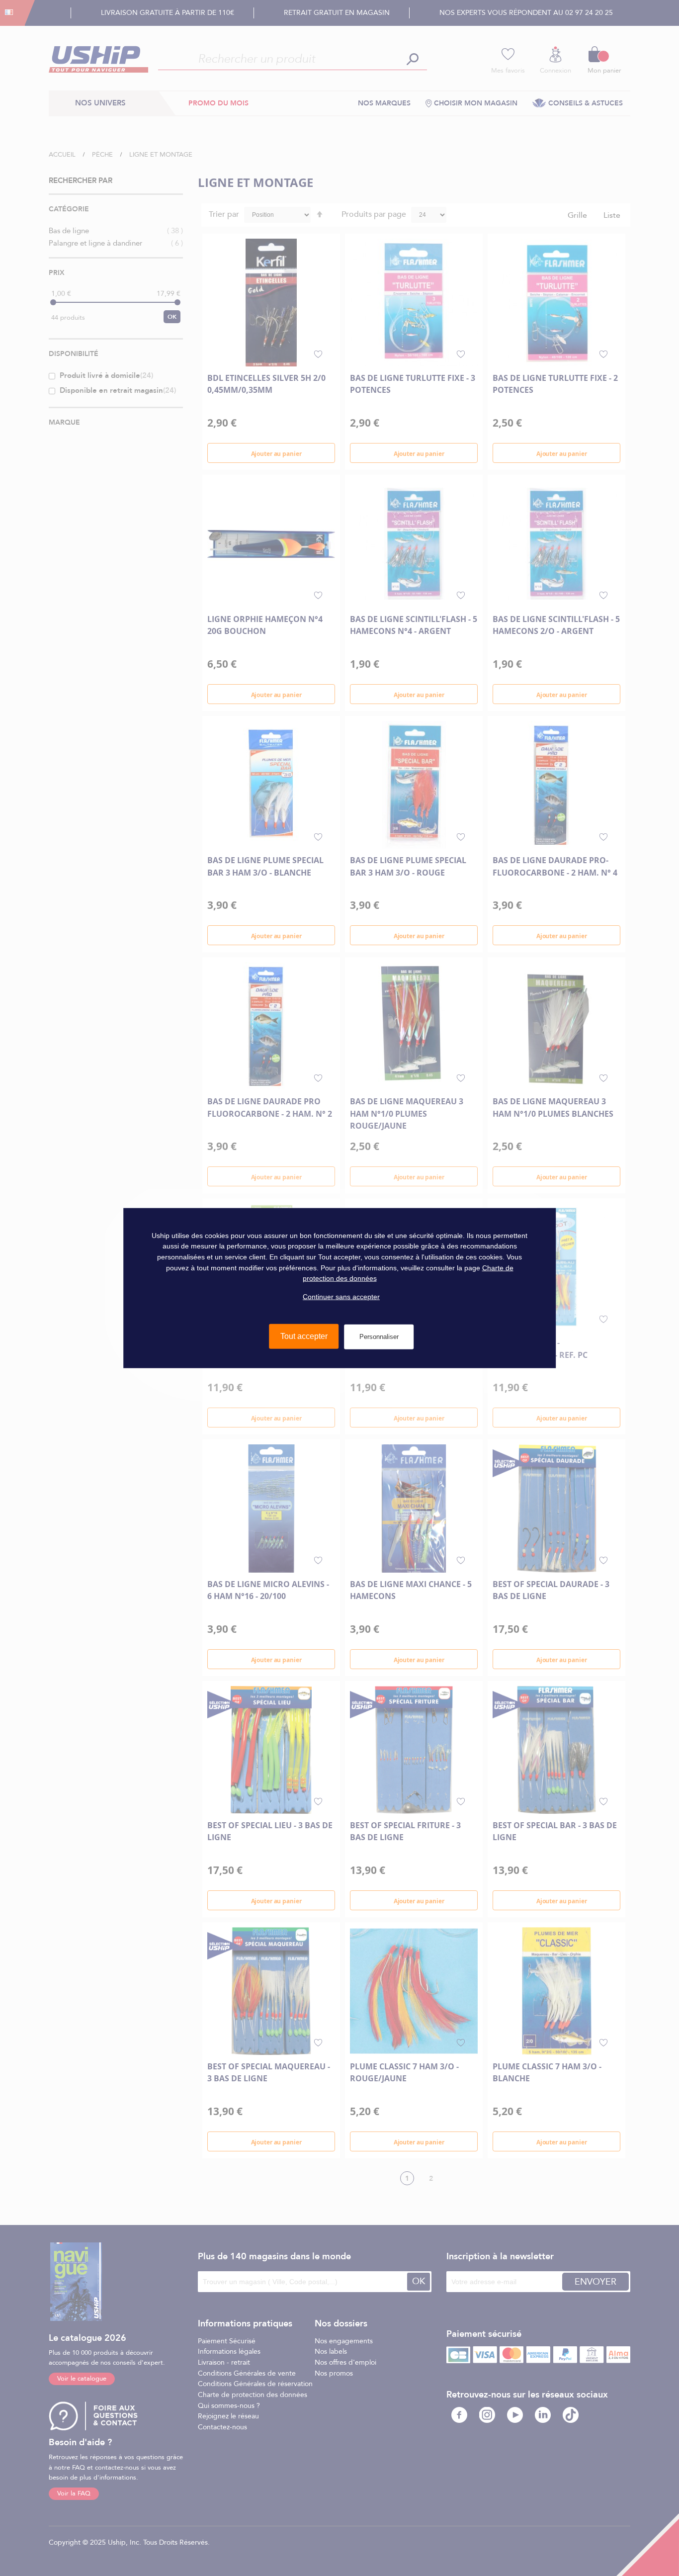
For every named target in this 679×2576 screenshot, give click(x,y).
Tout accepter (304, 1336)
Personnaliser (379, 1337)
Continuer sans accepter (341, 1297)
